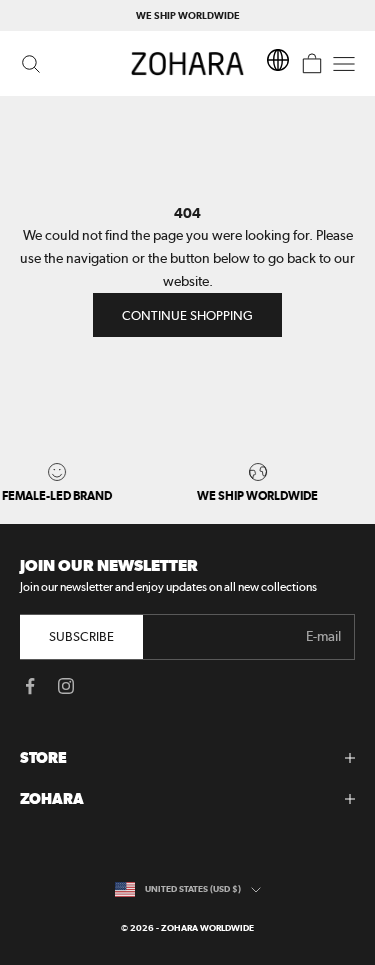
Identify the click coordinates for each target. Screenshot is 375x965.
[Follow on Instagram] (66, 686)
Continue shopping (187, 315)
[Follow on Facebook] (30, 686)
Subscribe (81, 636)
